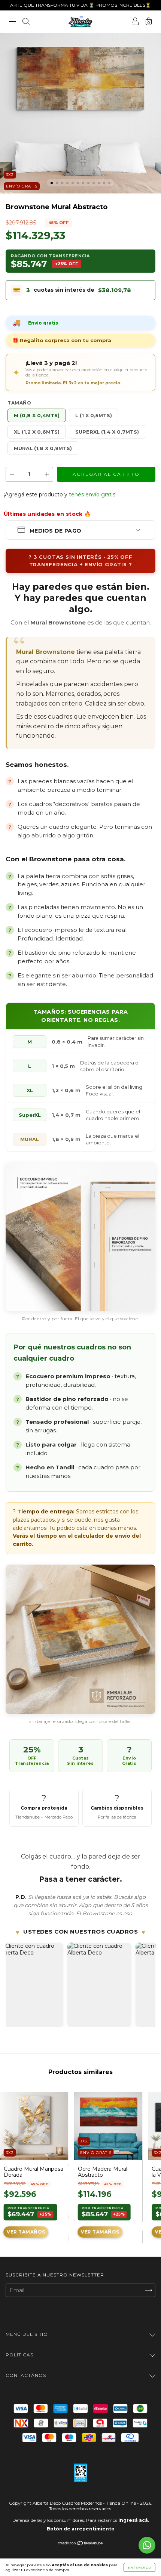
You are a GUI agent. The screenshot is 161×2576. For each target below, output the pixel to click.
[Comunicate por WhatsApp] (147, 2545)
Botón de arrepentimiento (81, 2529)
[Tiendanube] (81, 2544)
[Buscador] (26, 22)
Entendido (139, 2567)
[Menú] (12, 22)
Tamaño (19, 403)
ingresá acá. (134, 2520)
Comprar (26, 2232)
